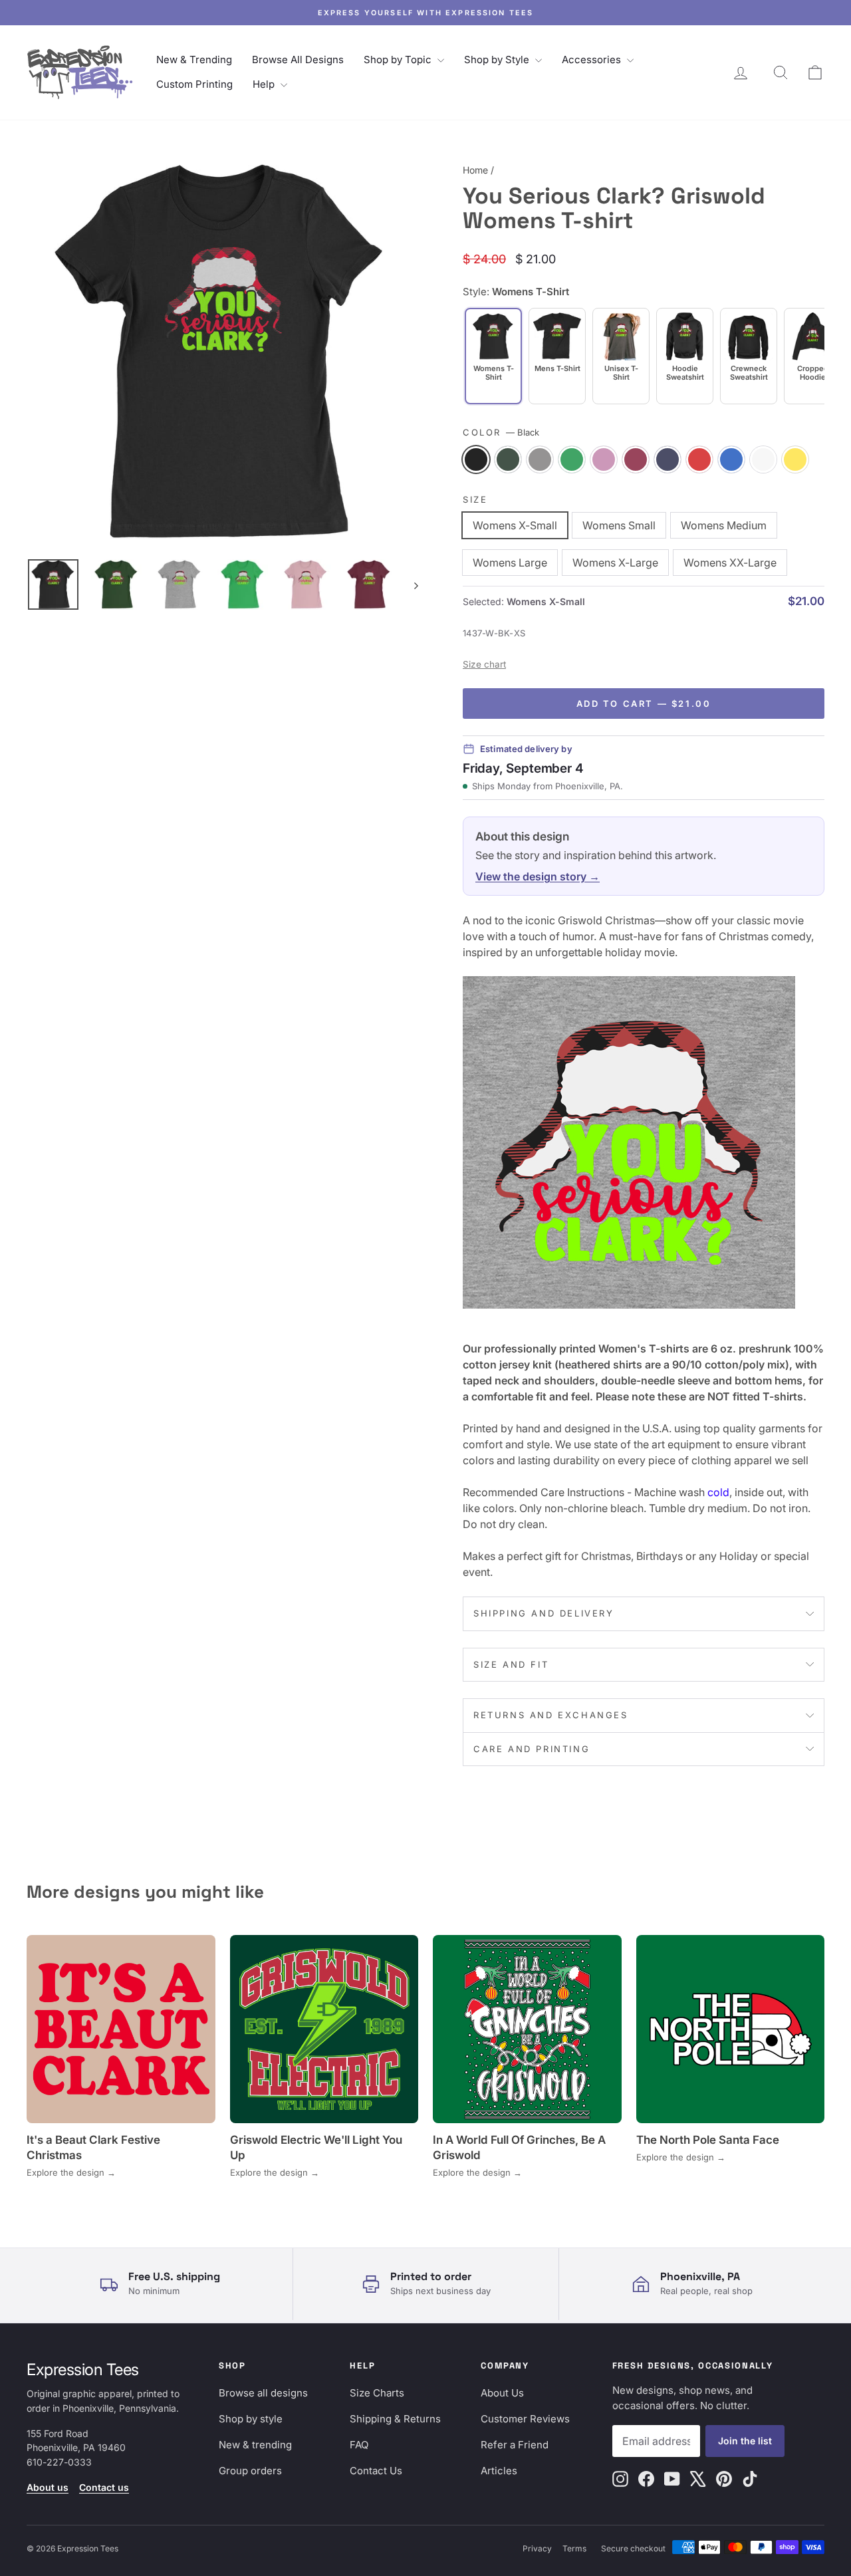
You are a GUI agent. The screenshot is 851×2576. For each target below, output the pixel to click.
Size (475, 499)
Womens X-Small (515, 525)
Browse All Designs (298, 60)
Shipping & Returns (395, 2419)
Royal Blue (731, 459)
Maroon (636, 459)
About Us (502, 2393)
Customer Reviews (525, 2419)
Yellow (795, 459)
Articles (499, 2471)
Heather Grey (540, 459)
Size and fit (511, 1664)
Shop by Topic (399, 60)
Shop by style (251, 2419)
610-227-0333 (59, 2462)
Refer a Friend (515, 2445)
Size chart (484, 664)
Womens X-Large (615, 563)
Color (501, 432)
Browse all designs (263, 2393)
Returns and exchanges (551, 1715)
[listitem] (557, 356)
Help (265, 84)
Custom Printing (194, 84)
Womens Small (619, 525)
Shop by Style (498, 60)
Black (476, 459)
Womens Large (510, 563)
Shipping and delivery (544, 1613)
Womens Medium (724, 525)
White (763, 459)
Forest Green (508, 459)
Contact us (104, 2487)
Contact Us (376, 2471)
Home (475, 170)
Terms (574, 2548)
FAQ (359, 2445)
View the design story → (538, 876)
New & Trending (194, 60)
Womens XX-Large (730, 563)
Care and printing (532, 1749)
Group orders (250, 2471)
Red (699, 459)
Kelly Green (572, 459)
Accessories (593, 60)
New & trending (255, 2445)
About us (48, 2487)
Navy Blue (668, 459)
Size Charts (377, 2393)
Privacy (537, 2548)
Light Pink (604, 459)
